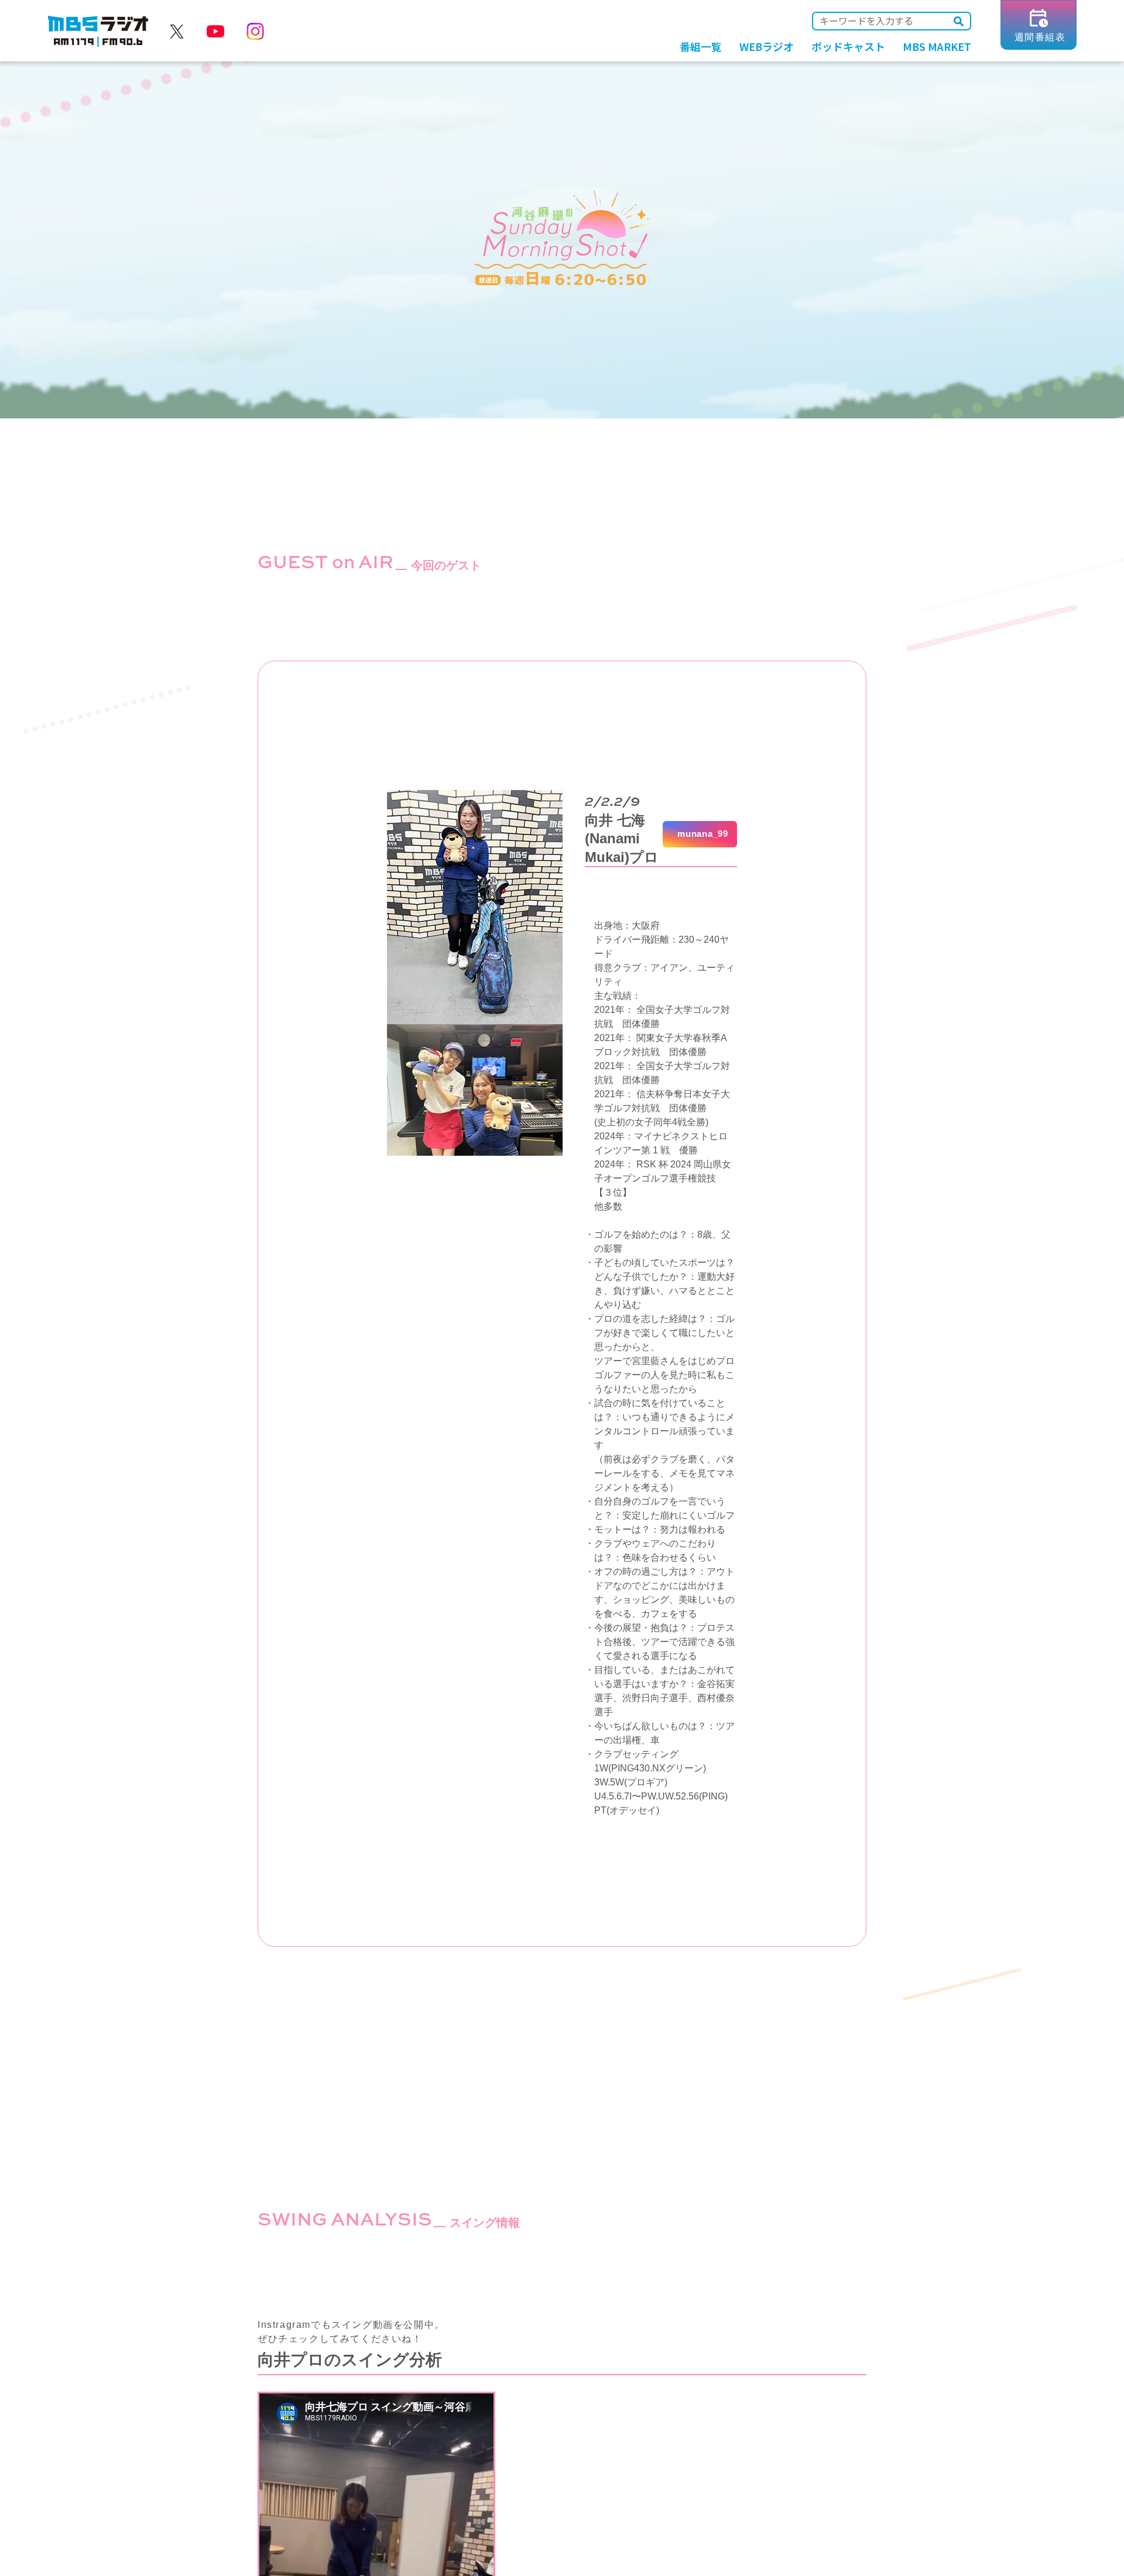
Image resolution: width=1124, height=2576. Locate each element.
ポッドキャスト (848, 46)
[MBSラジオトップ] (98, 32)
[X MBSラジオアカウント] (177, 32)
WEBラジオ (767, 46)
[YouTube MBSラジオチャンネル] (215, 32)
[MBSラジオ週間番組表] (1039, 45)
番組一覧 (701, 46)
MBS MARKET (937, 46)
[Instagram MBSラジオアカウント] (255, 32)
